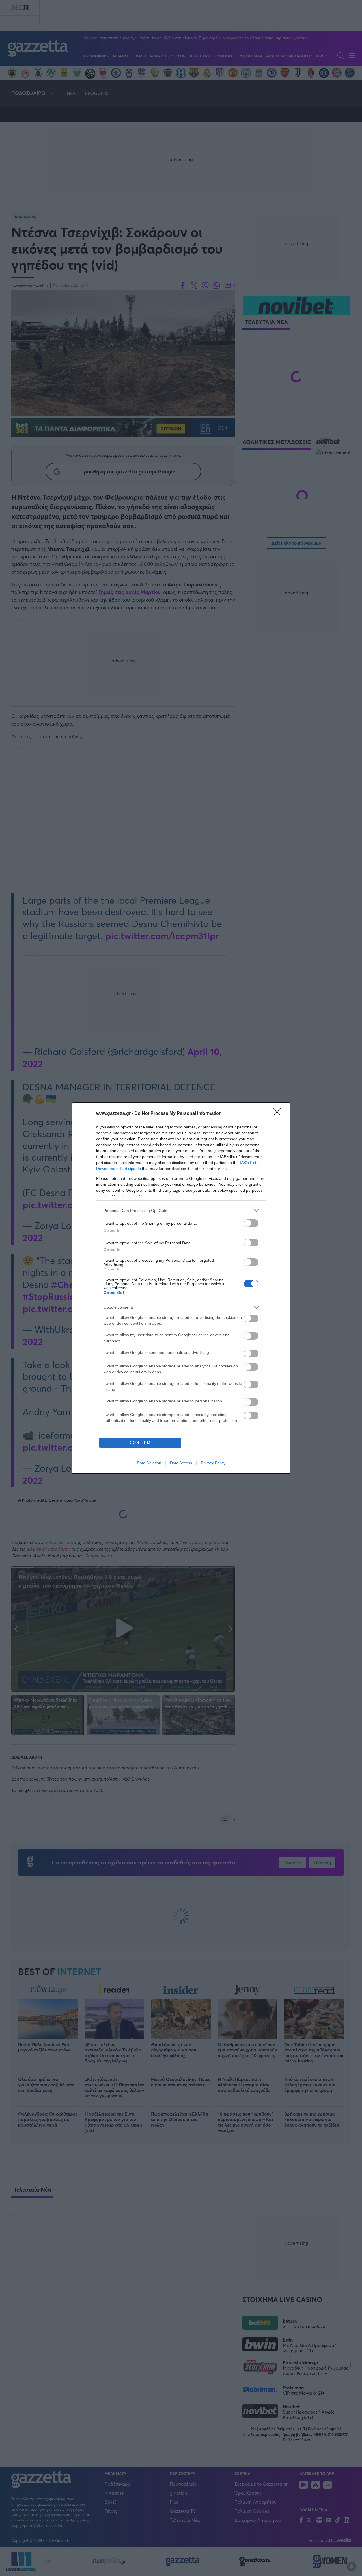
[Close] (279, 1114)
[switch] (251, 1223)
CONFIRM (140, 1443)
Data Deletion (149, 1463)
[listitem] (181, 1211)
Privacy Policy (213, 1463)
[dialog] (181, 1288)
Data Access (181, 1463)
